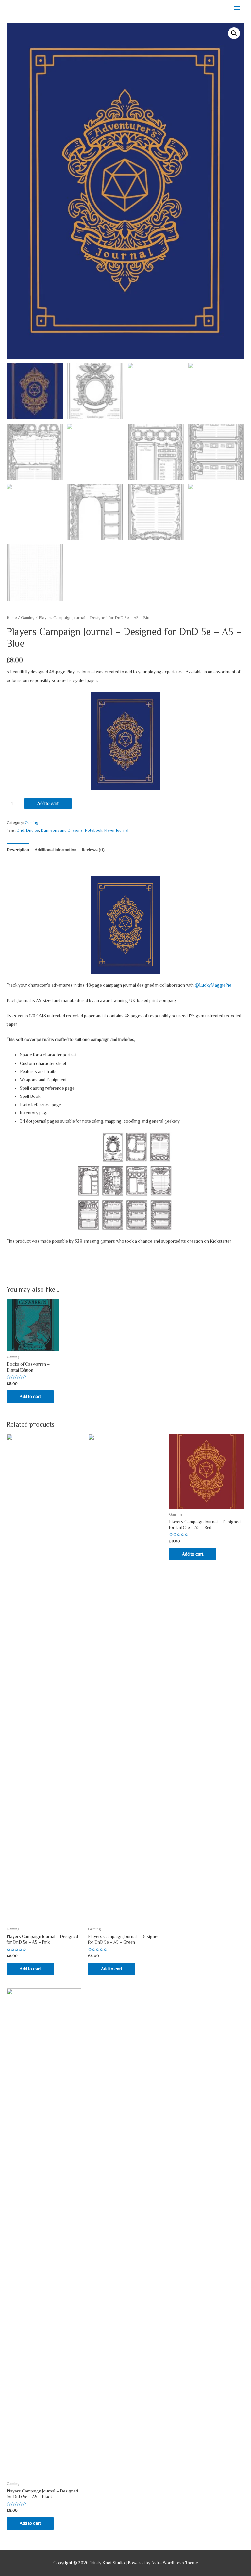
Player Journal (116, 830)
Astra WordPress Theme (175, 2563)
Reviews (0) (93, 850)
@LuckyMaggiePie (213, 985)
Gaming (28, 618)
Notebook (93, 830)
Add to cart (48, 803)
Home (12, 618)
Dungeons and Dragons (62, 830)
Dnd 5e (33, 830)
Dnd (20, 830)
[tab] (18, 850)
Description (18, 850)
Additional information (56, 850)
